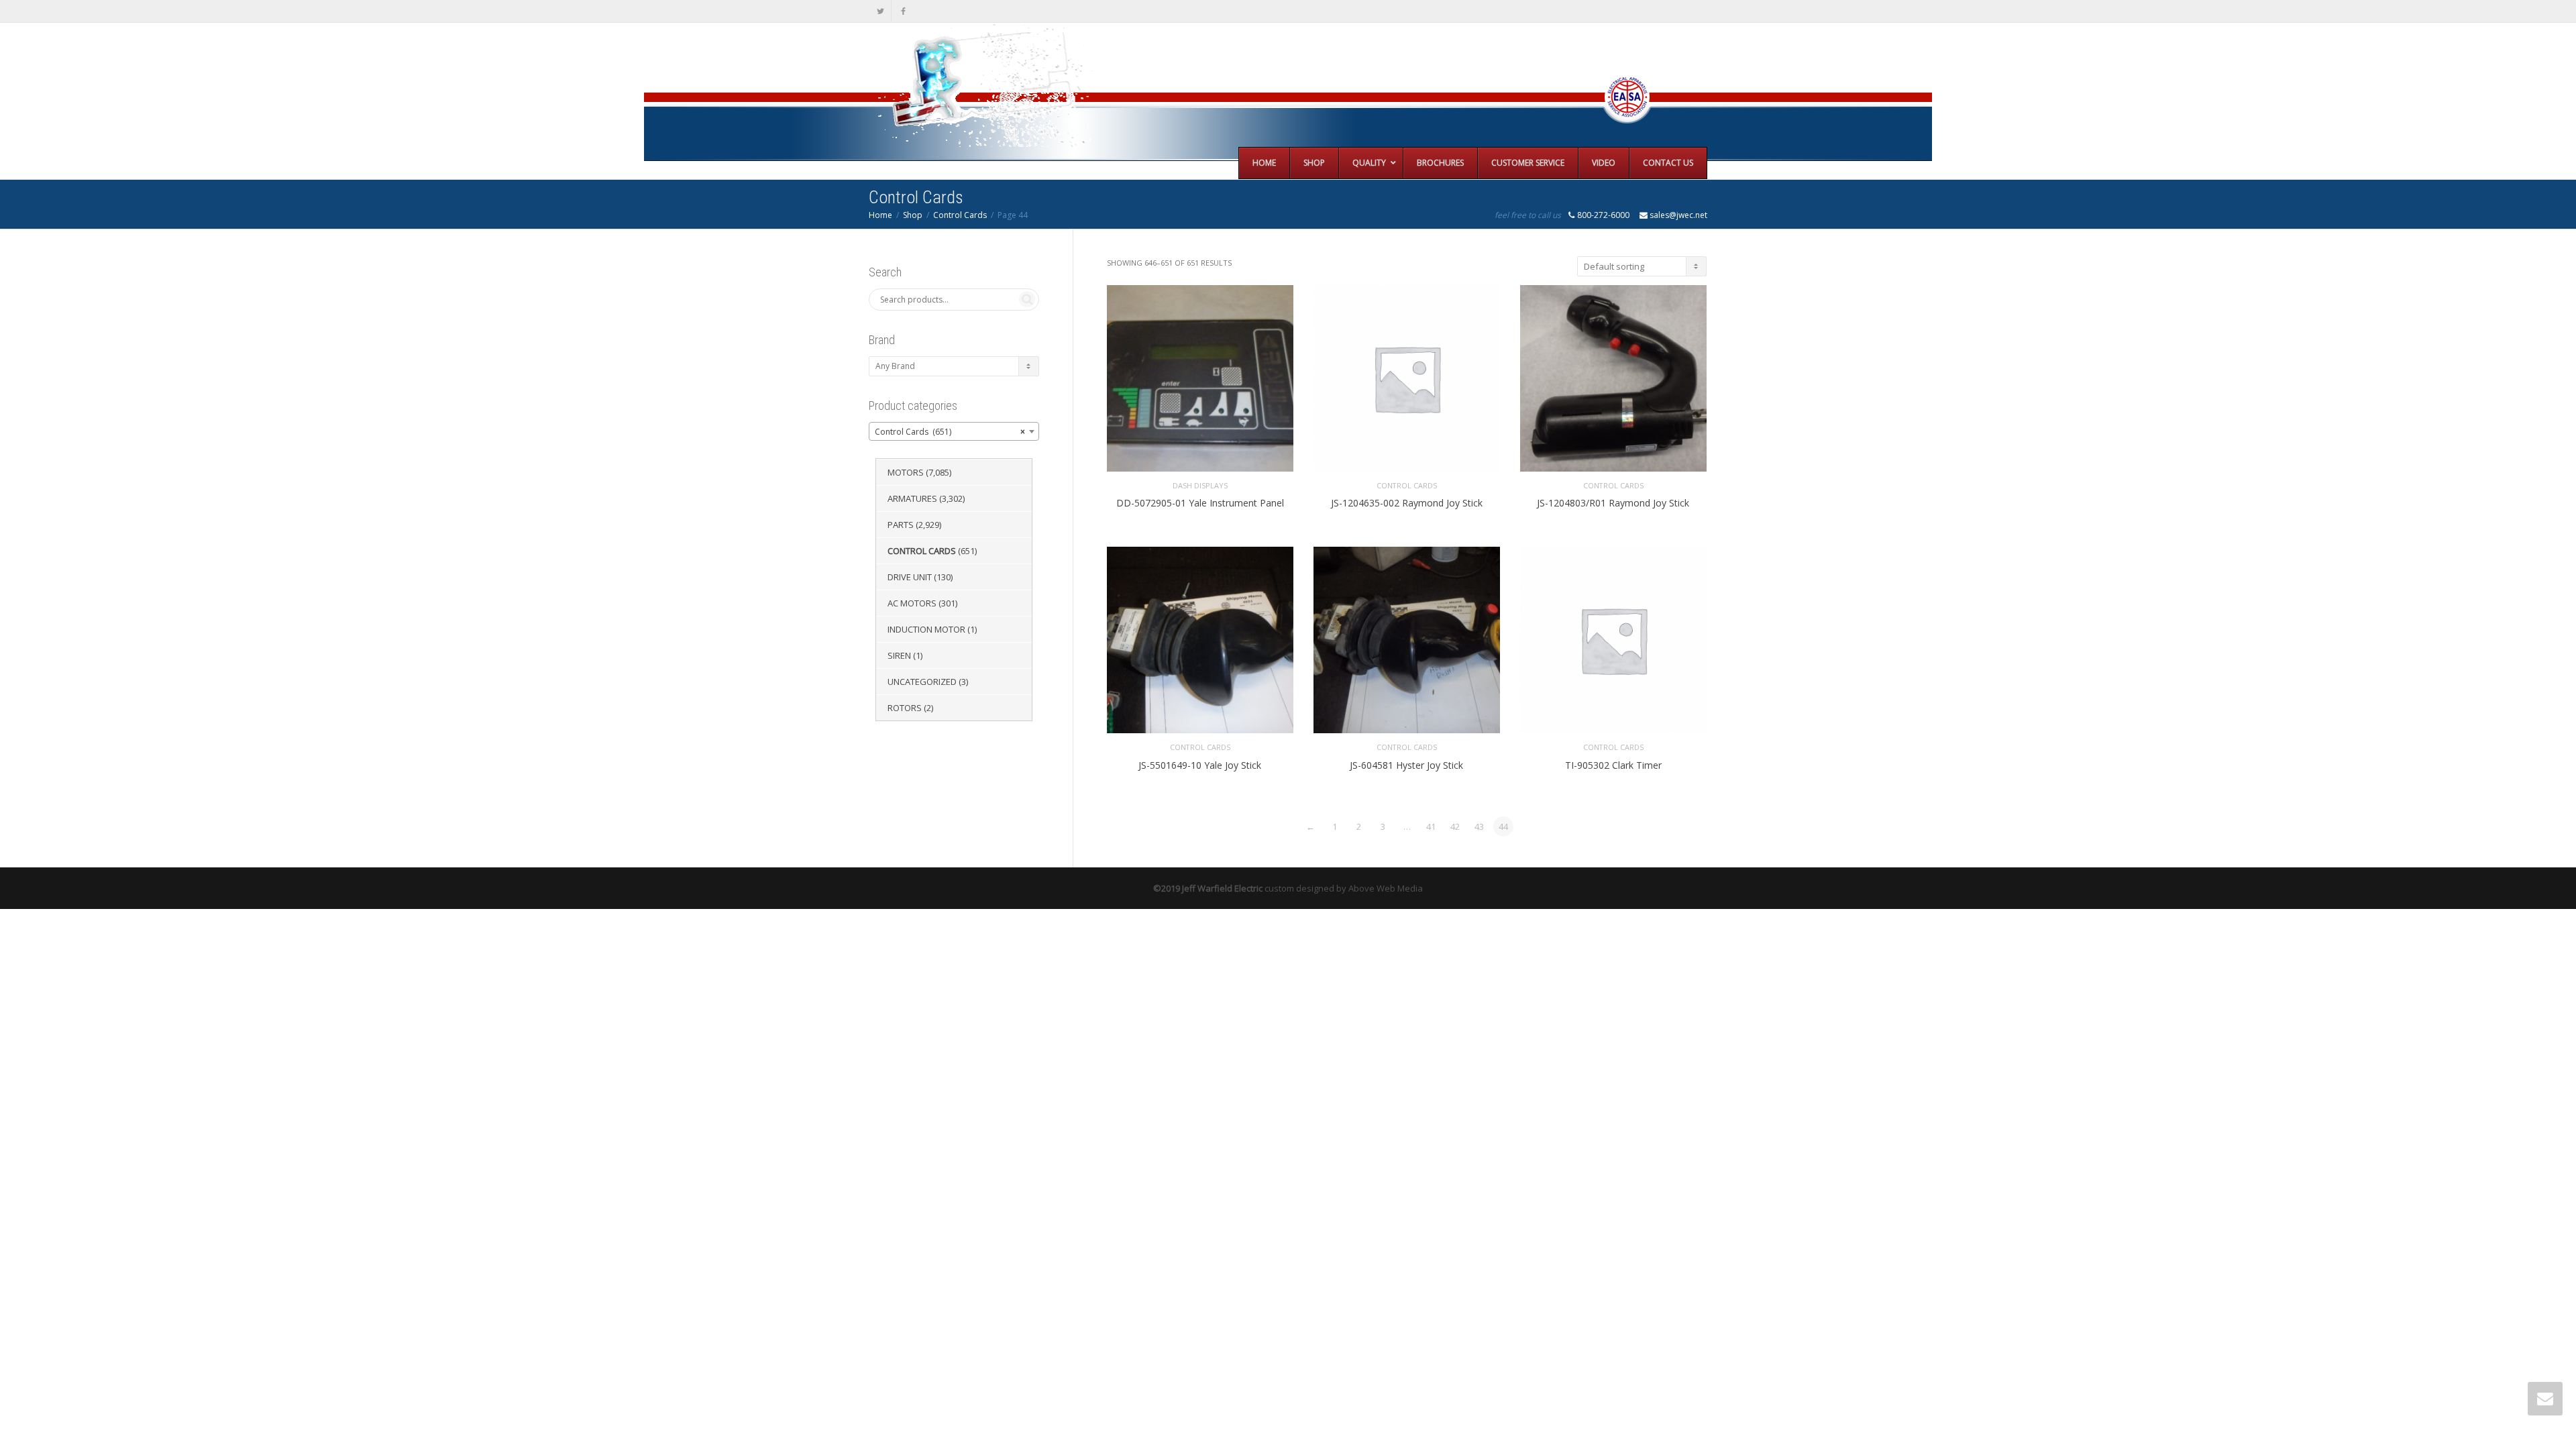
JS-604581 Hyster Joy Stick (1406, 765)
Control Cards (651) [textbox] (950, 432)
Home (880, 215)
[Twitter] (880, 11)
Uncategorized (922, 682)
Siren (899, 655)
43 (1479, 826)
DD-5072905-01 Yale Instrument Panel (1200, 503)
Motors (906, 472)
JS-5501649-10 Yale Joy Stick (1200, 765)
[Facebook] (903, 11)
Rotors (905, 708)
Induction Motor (926, 629)
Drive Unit (910, 577)
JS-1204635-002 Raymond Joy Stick (1407, 503)
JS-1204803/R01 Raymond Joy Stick (1613, 503)
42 (1455, 826)
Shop (913, 215)
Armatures (912, 498)
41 (1431, 826)
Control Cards (960, 215)
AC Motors (912, 603)
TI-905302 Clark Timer (1613, 765)
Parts (901, 525)
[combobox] (954, 431)
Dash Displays (1200, 485)
